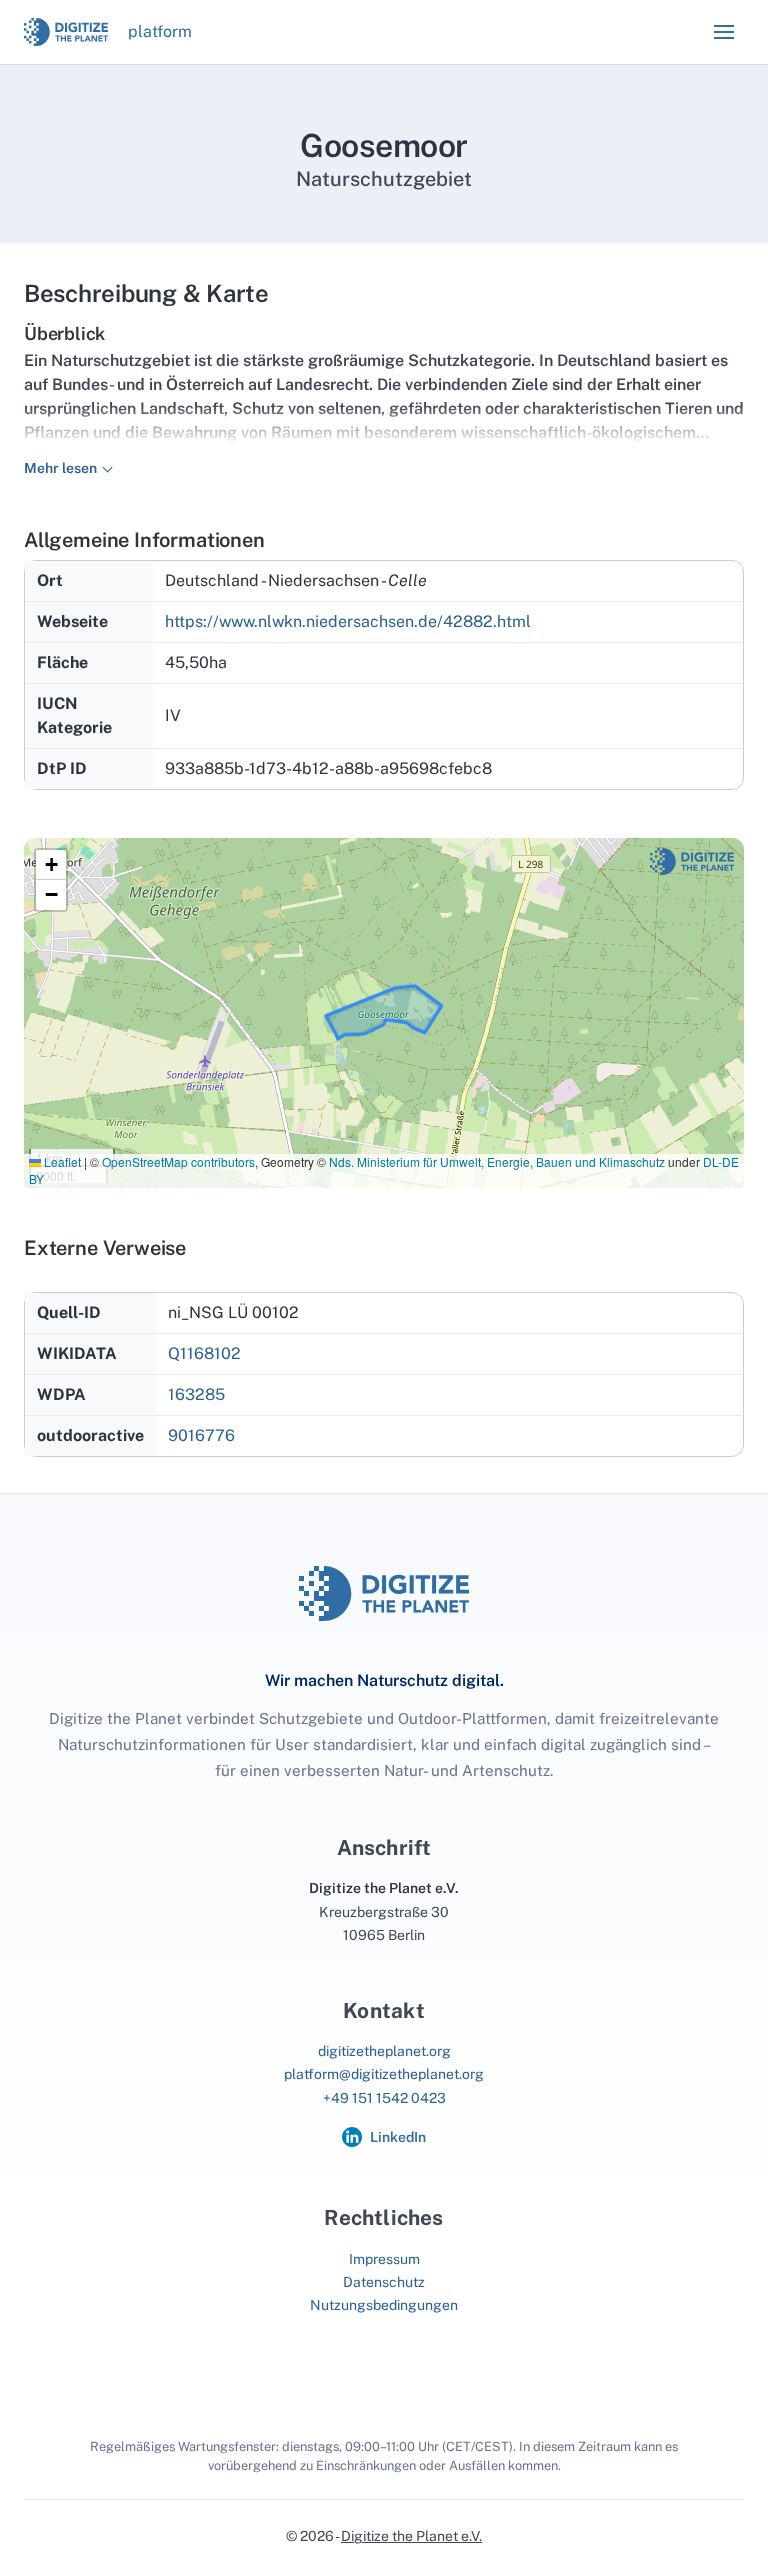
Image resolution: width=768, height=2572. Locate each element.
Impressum (384, 2259)
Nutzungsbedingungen (384, 2305)
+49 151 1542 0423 (384, 2098)
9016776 (201, 1435)
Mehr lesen (60, 468)
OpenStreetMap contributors (178, 1161)
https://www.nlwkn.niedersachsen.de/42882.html (348, 621)
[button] (724, 32)
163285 (196, 1394)
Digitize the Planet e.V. (411, 2536)
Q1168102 (204, 1353)
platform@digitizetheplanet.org (384, 2074)
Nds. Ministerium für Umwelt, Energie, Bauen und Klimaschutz (497, 1161)
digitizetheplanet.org (384, 2051)
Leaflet (61, 1161)
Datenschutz (384, 2282)
